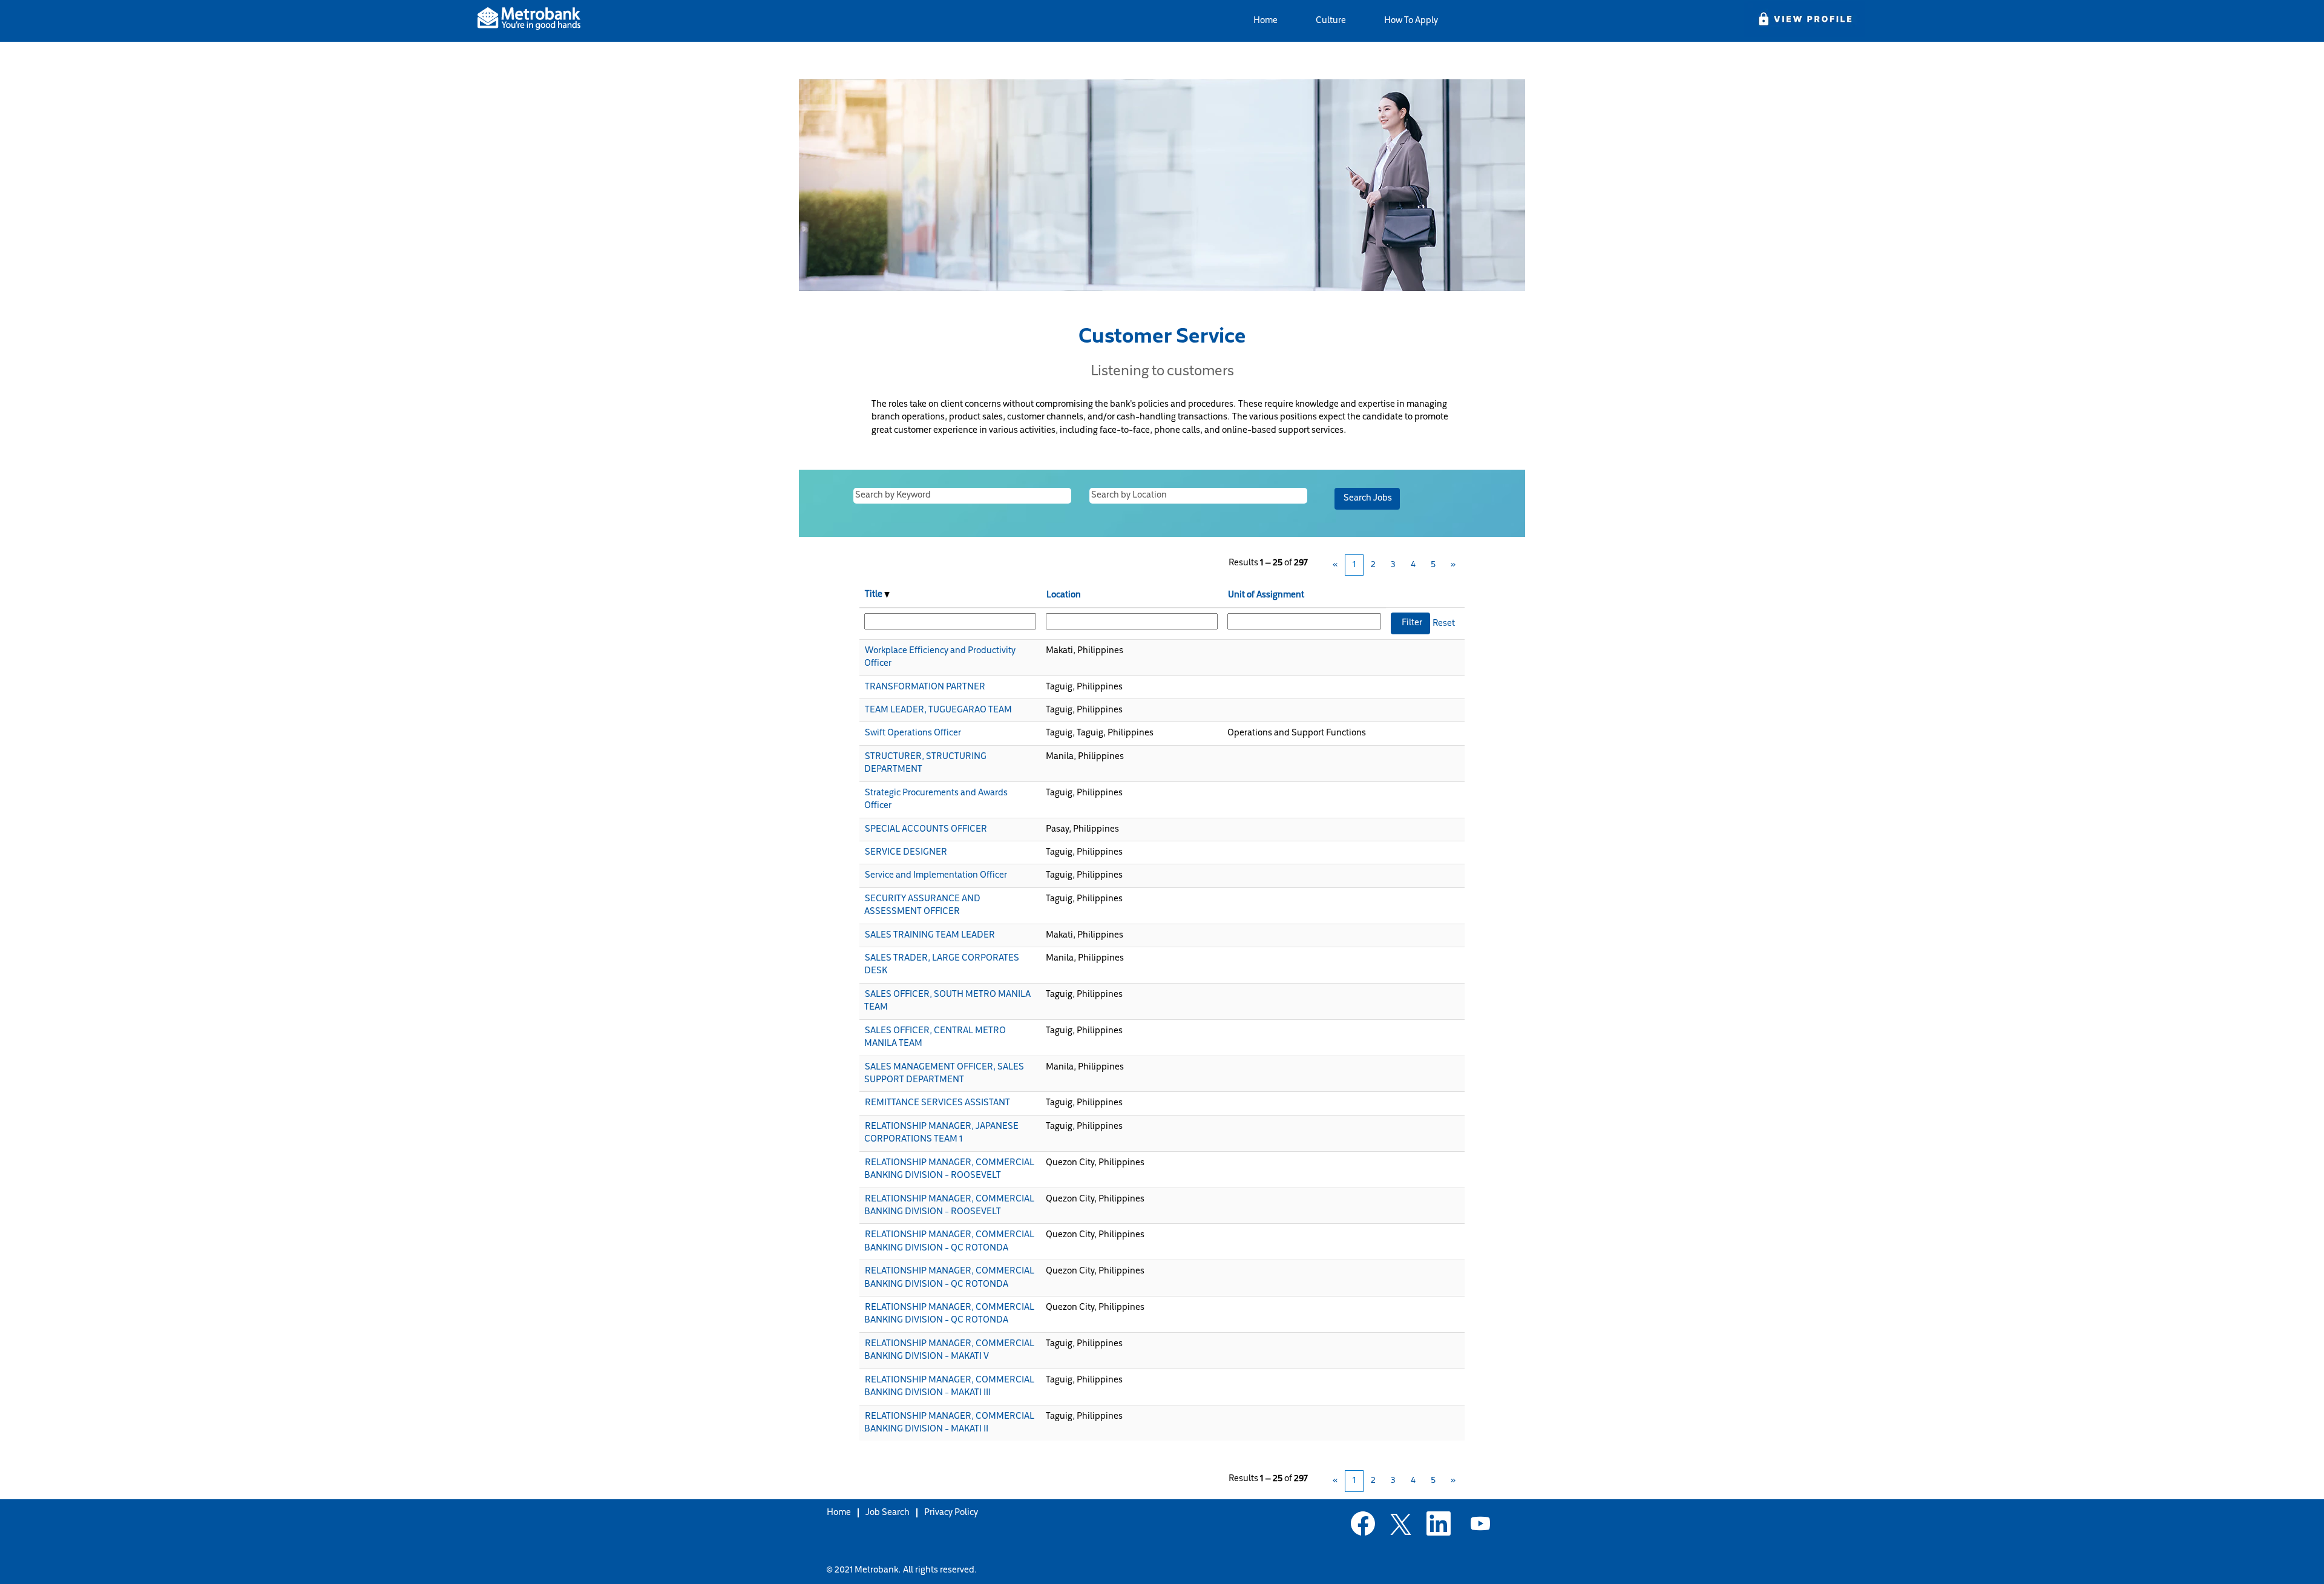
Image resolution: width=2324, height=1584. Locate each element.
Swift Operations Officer (913, 733)
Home (1265, 21)
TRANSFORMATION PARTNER (925, 687)
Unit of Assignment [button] (1266, 595)
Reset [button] (1444, 624)
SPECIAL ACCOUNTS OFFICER (926, 830)
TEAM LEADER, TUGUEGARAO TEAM (938, 710)
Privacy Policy (951, 1513)
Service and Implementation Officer (936, 876)
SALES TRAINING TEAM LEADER (930, 935)
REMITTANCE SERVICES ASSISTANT (937, 1103)
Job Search (888, 1513)
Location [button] (1064, 595)
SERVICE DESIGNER (906, 853)
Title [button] (875, 595)
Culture (1331, 21)
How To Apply (1411, 21)
